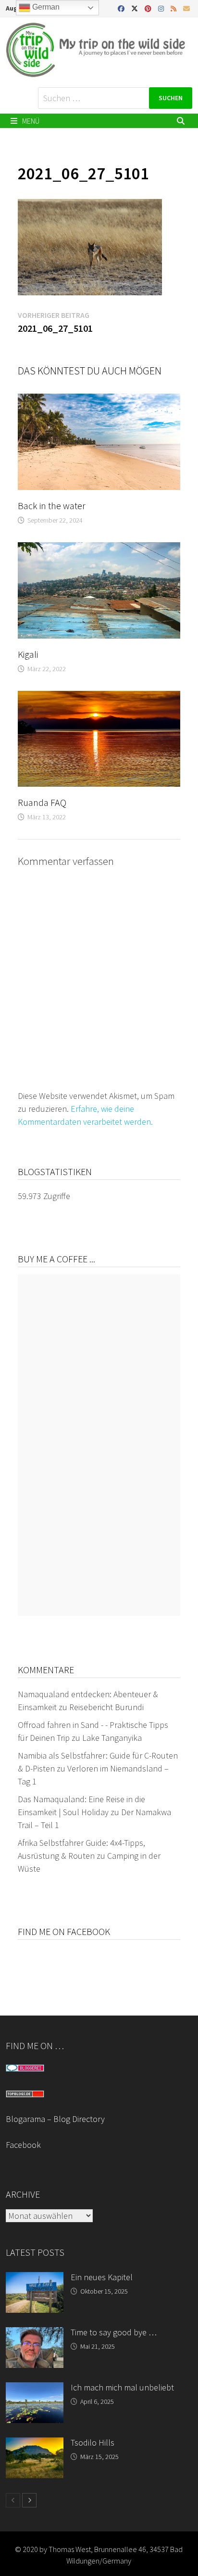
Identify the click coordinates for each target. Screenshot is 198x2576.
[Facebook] (122, 8)
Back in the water (52, 506)
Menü (30, 121)
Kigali (28, 654)
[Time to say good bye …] (35, 2334)
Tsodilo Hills (93, 2442)
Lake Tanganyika (112, 1738)
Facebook (23, 2145)
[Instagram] (162, 8)
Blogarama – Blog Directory (55, 2119)
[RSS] (174, 8)
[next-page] (29, 2500)
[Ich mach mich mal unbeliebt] (35, 2389)
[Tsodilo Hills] (35, 2444)
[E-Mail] (186, 8)
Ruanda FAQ (42, 802)
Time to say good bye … (114, 2332)
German (45, 7)
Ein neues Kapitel (102, 2277)
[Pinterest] (149, 8)
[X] (136, 8)
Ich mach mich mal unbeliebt (122, 2387)
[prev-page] (13, 2500)
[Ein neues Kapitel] (35, 2279)
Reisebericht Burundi (106, 1707)
